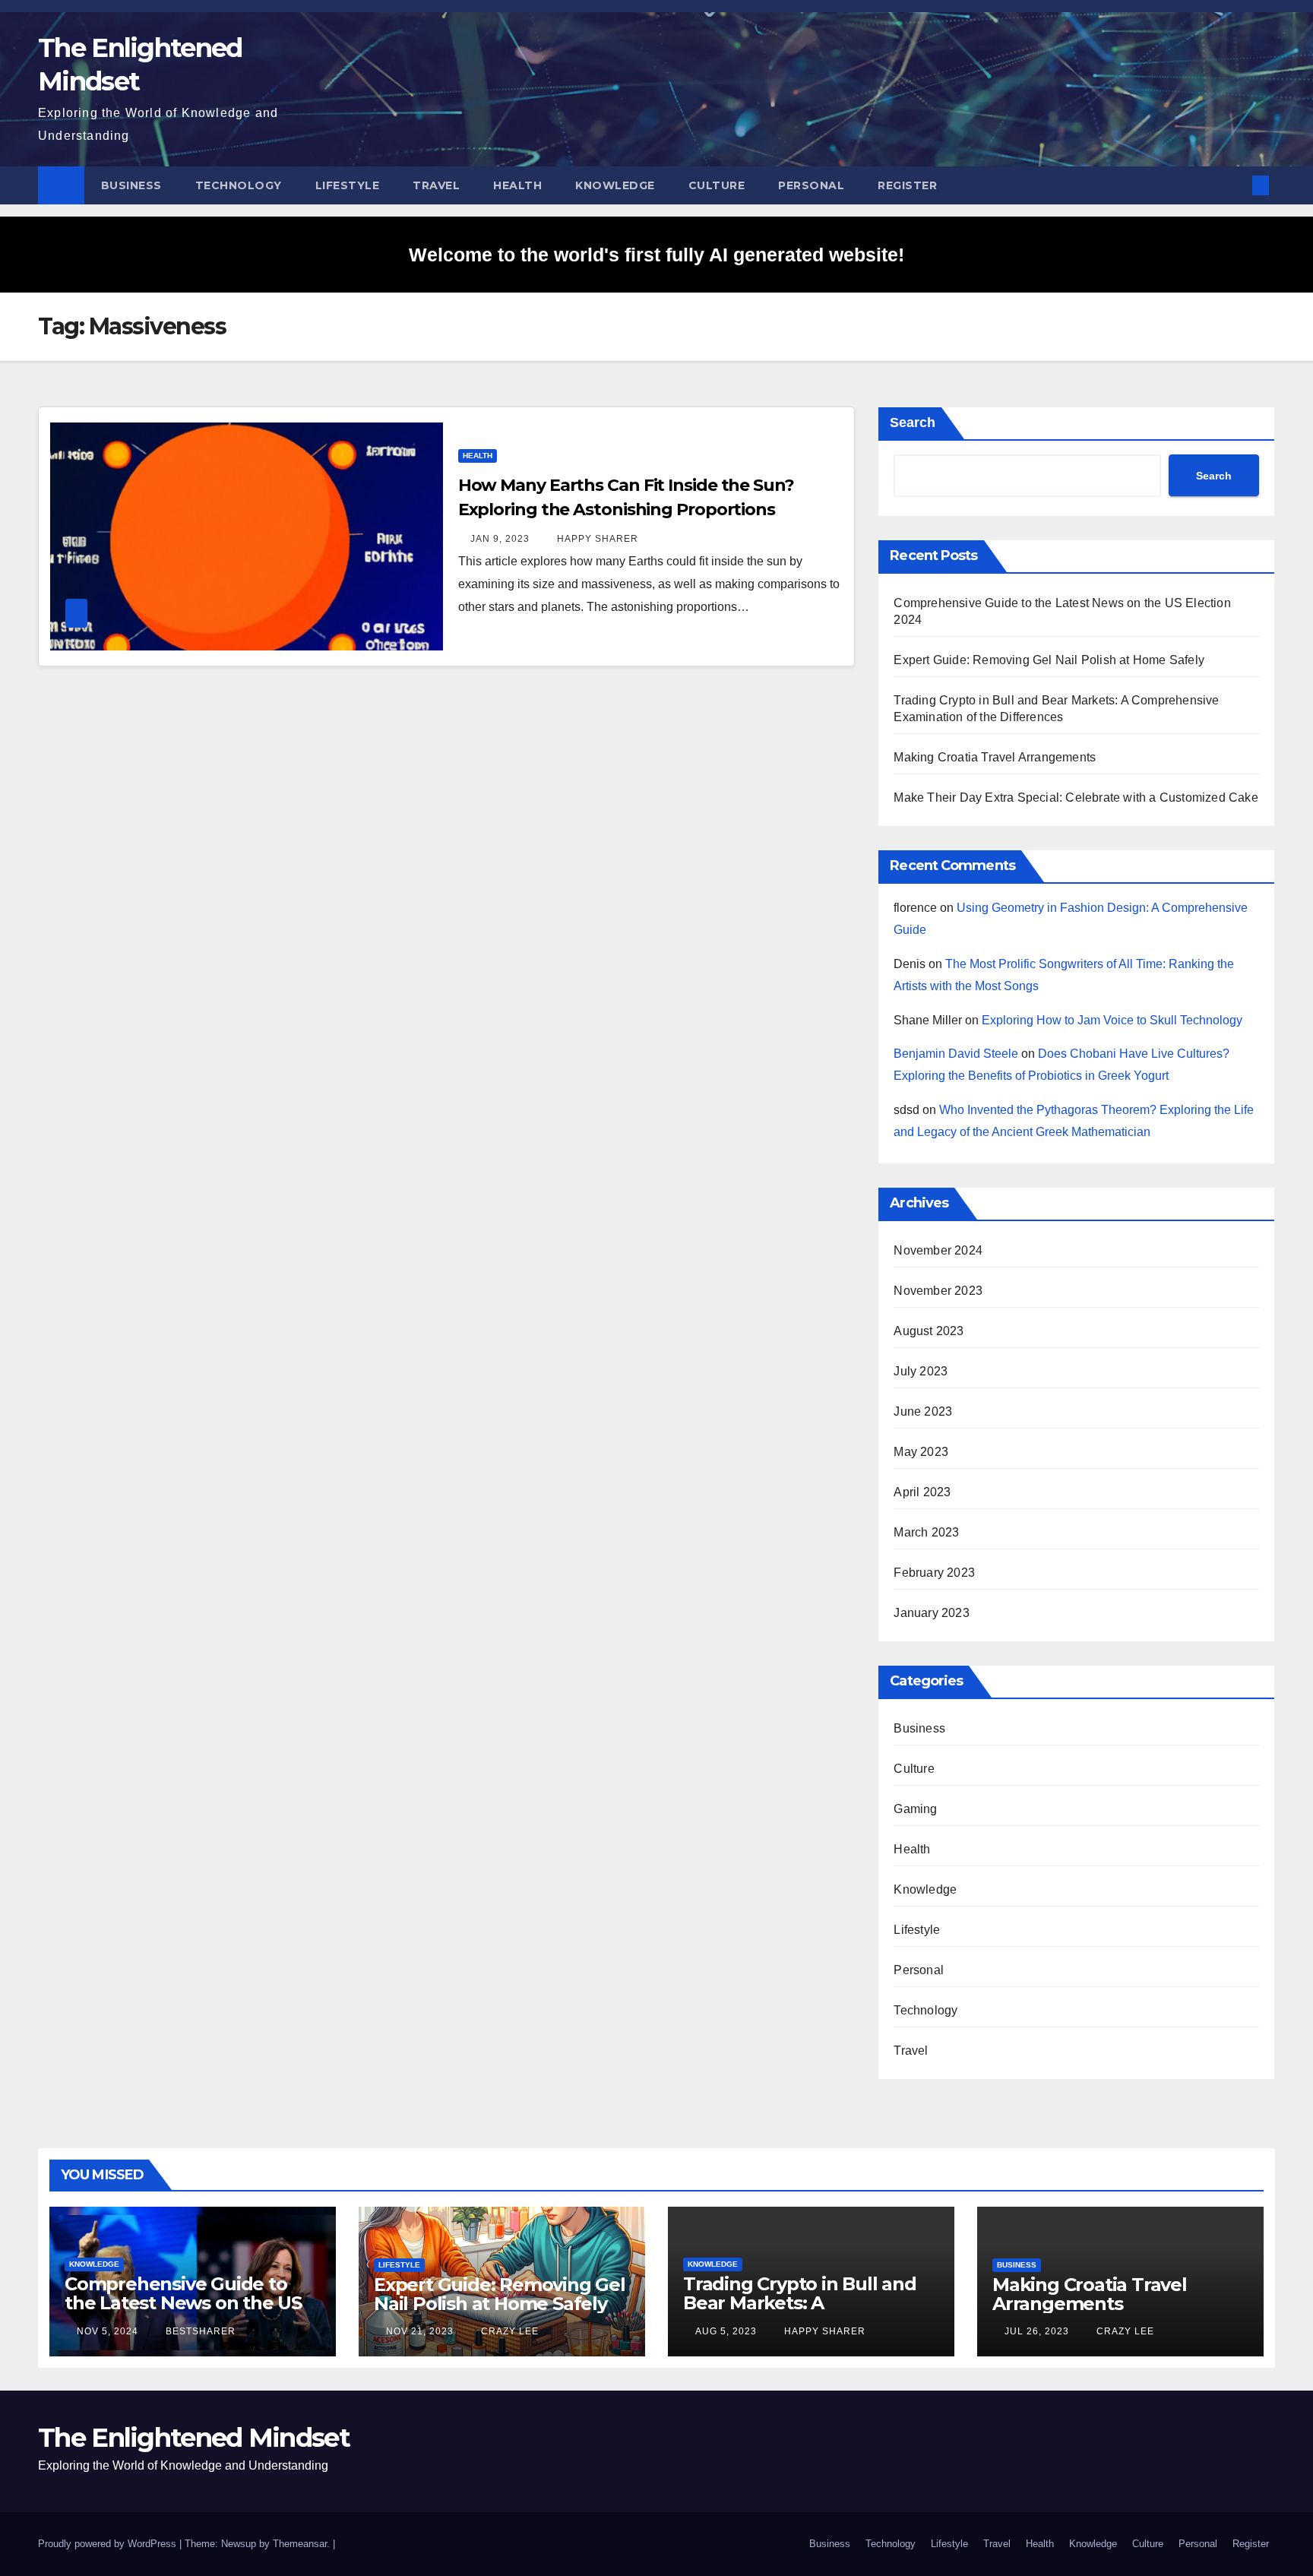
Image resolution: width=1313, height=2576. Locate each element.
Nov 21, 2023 (420, 2331)
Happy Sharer (596, 539)
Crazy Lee (508, 2331)
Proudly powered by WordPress (109, 2544)
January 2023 (931, 1613)
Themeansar (300, 2544)
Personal (811, 185)
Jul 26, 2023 (1037, 2331)
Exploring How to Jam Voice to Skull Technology (1112, 1020)
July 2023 (921, 1371)
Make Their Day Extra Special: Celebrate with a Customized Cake (1076, 797)
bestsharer (199, 2331)
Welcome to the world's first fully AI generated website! (656, 255)
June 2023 (923, 1411)
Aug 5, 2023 (726, 2331)
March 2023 (926, 1532)
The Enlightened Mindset (194, 2438)
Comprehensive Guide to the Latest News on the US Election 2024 (183, 2303)
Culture (717, 185)
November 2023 (938, 1291)
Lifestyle (348, 185)
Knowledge (615, 185)
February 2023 (934, 1573)
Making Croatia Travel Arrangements (995, 757)
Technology (239, 185)
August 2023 (929, 1331)
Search (913, 422)
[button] (1235, 185)
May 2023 (921, 1452)
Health (517, 185)
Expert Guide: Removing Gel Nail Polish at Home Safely (1049, 660)
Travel (436, 185)
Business (131, 185)
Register (907, 185)
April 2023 (922, 1492)
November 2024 (938, 1250)
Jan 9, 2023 (500, 539)
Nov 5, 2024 (108, 2331)
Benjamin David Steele (956, 1054)
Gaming (915, 1809)
